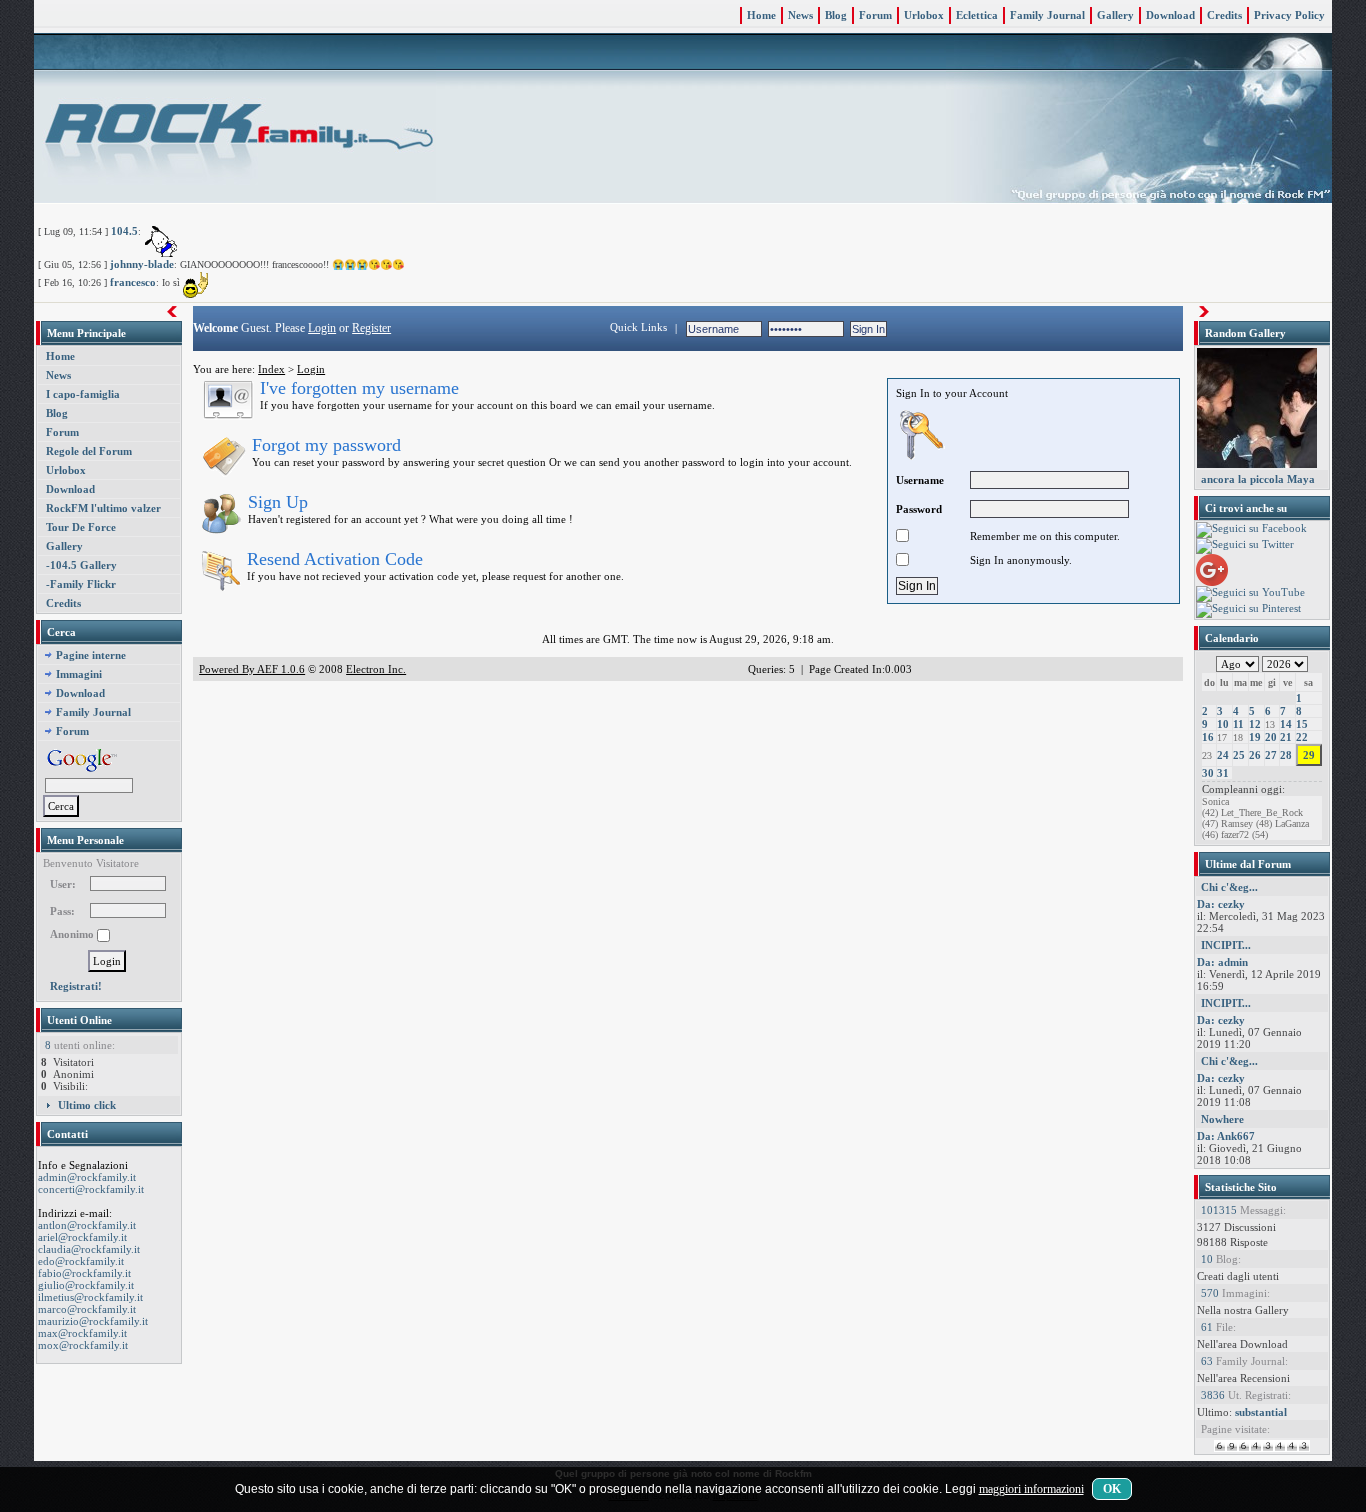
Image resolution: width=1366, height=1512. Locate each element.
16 (1208, 737)
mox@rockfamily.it (83, 1345)
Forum (875, 15)
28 (1286, 755)
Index (271, 369)
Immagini (79, 674)
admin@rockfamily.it (87, 1177)
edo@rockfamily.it (81, 1261)
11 (1238, 724)
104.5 (124, 231)
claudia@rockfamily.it (89, 1249)
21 (1286, 737)
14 (1286, 724)
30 (1208, 773)
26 (1255, 755)
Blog (836, 15)
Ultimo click (87, 1105)
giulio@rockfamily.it (86, 1285)
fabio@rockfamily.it (84, 1273)
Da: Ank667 (1226, 1136)
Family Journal (1047, 15)
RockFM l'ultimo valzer (103, 508)
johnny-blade (142, 264)
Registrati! (76, 986)
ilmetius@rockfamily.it (90, 1297)
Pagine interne (91, 655)
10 (1223, 724)
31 (1223, 773)
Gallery (1115, 15)
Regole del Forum (89, 451)
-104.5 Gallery (81, 565)
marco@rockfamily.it (87, 1309)
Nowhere (1222, 1119)
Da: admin (1222, 962)
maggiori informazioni (1031, 1489)
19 (1255, 737)
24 (1223, 755)
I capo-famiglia (83, 394)
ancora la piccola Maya (1258, 479)
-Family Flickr (81, 584)
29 (1309, 755)
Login (322, 328)
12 (1255, 724)
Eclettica (977, 15)
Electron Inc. (376, 669)
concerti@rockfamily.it (91, 1189)
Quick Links (638, 327)
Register (371, 328)
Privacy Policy (1289, 15)
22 (1302, 737)
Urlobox (924, 15)
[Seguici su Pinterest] (1248, 609)
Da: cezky (1221, 904)
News (800, 15)
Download (1170, 15)
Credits (1224, 15)
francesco (133, 282)
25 (1239, 755)
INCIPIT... (1226, 945)
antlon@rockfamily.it (87, 1225)
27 (1271, 755)
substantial (1261, 1412)
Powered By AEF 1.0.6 (252, 669)
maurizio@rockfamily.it (93, 1321)
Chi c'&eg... (1229, 887)
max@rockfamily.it (82, 1333)
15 (1302, 724)
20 (1271, 737)
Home (761, 15)
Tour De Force (81, 527)
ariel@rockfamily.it (82, 1237)
